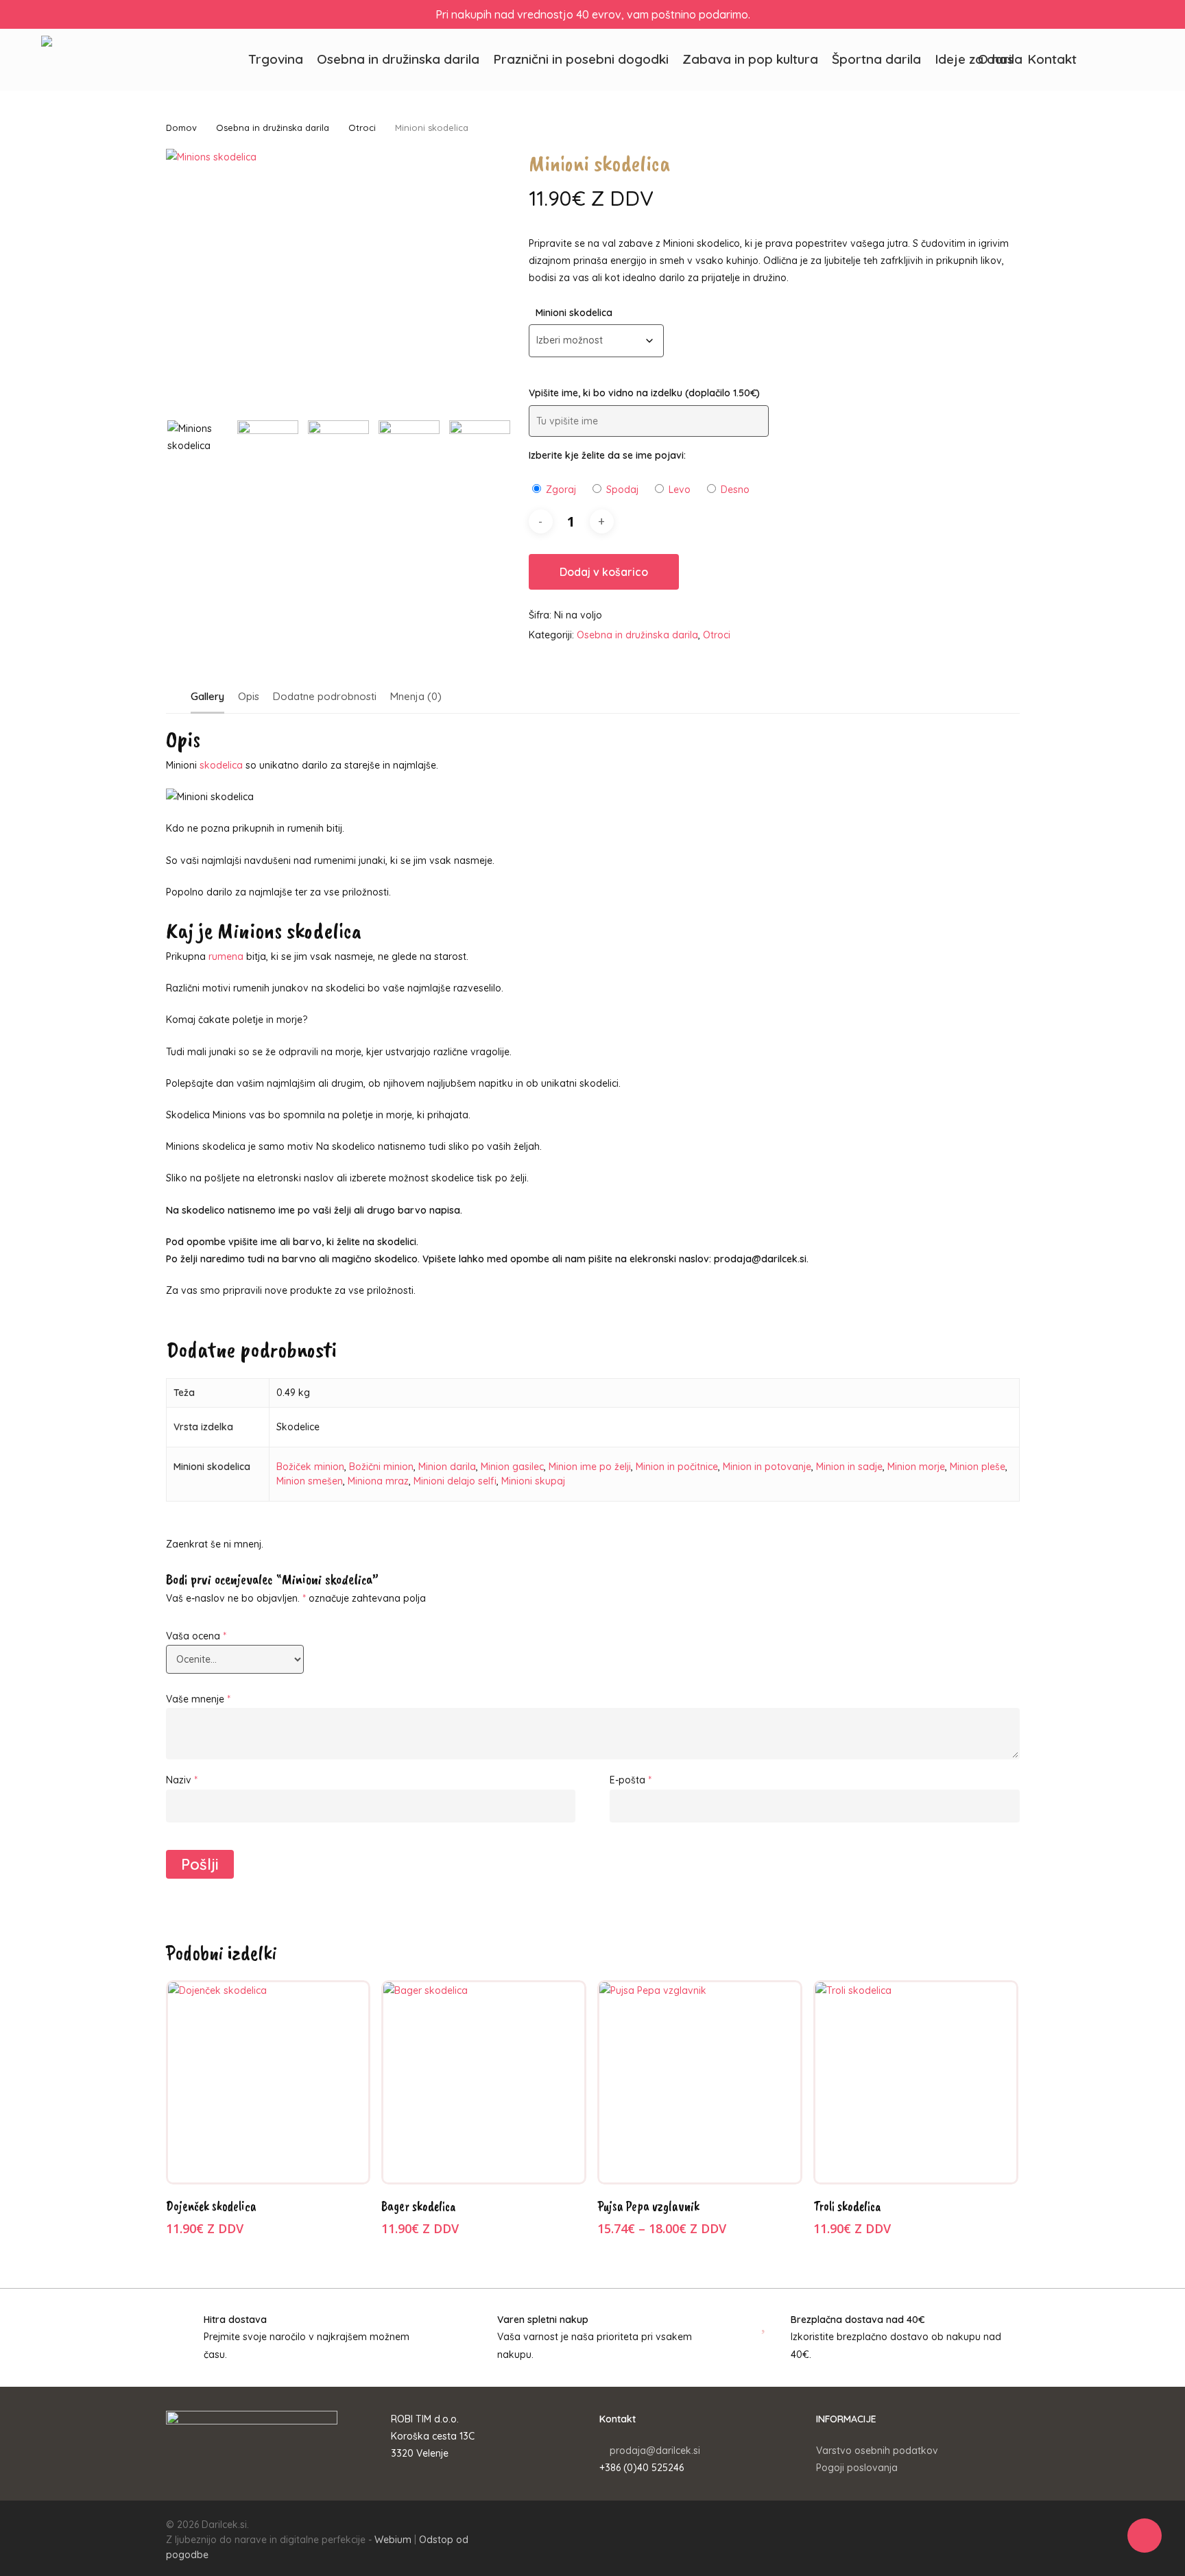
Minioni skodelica (574, 313)
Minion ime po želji (590, 1467)
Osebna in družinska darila (273, 128)
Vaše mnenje (198, 1699)
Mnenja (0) (416, 696)
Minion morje (916, 1467)
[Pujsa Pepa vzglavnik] (700, 2083)
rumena (225, 956)
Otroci (362, 128)
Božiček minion (310, 1467)
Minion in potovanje (767, 1467)
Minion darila (447, 1467)
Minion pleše (978, 1467)
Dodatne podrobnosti (325, 696)
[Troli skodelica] (916, 2083)
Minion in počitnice (677, 1467)
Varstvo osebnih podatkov (877, 2451)
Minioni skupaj (533, 1481)
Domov (181, 128)
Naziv (182, 1780)
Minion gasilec (512, 1467)
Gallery (207, 696)
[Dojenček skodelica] (268, 2083)
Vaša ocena (196, 1636)
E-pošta (631, 1780)
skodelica (221, 765)
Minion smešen (310, 1481)
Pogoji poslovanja (857, 2468)
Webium (393, 2540)
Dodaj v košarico (604, 572)
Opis (249, 696)
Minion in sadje (849, 1467)
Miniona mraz (378, 1481)
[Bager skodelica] (484, 2083)
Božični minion (381, 1467)
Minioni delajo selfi (455, 1481)
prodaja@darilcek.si (655, 2451)
